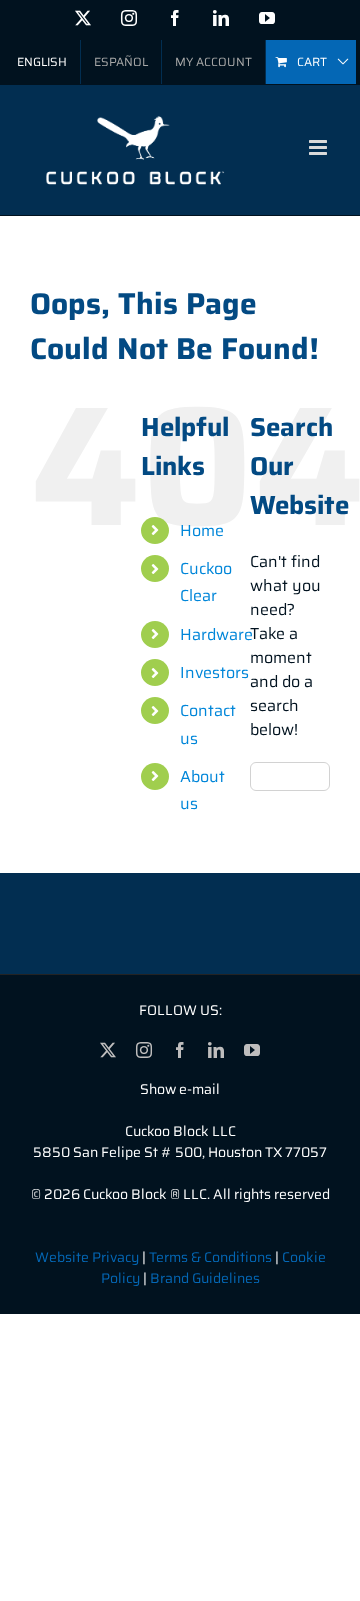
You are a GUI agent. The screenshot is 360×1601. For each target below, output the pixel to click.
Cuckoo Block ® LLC (145, 1194)
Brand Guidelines (205, 1278)
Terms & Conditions (210, 1257)
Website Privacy (87, 1257)
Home (202, 530)
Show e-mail (180, 1089)
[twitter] (108, 1050)
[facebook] (180, 1050)
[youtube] (252, 1050)
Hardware (216, 634)
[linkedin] (216, 1050)
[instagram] (144, 1050)
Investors (214, 672)
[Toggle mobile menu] (319, 147)
